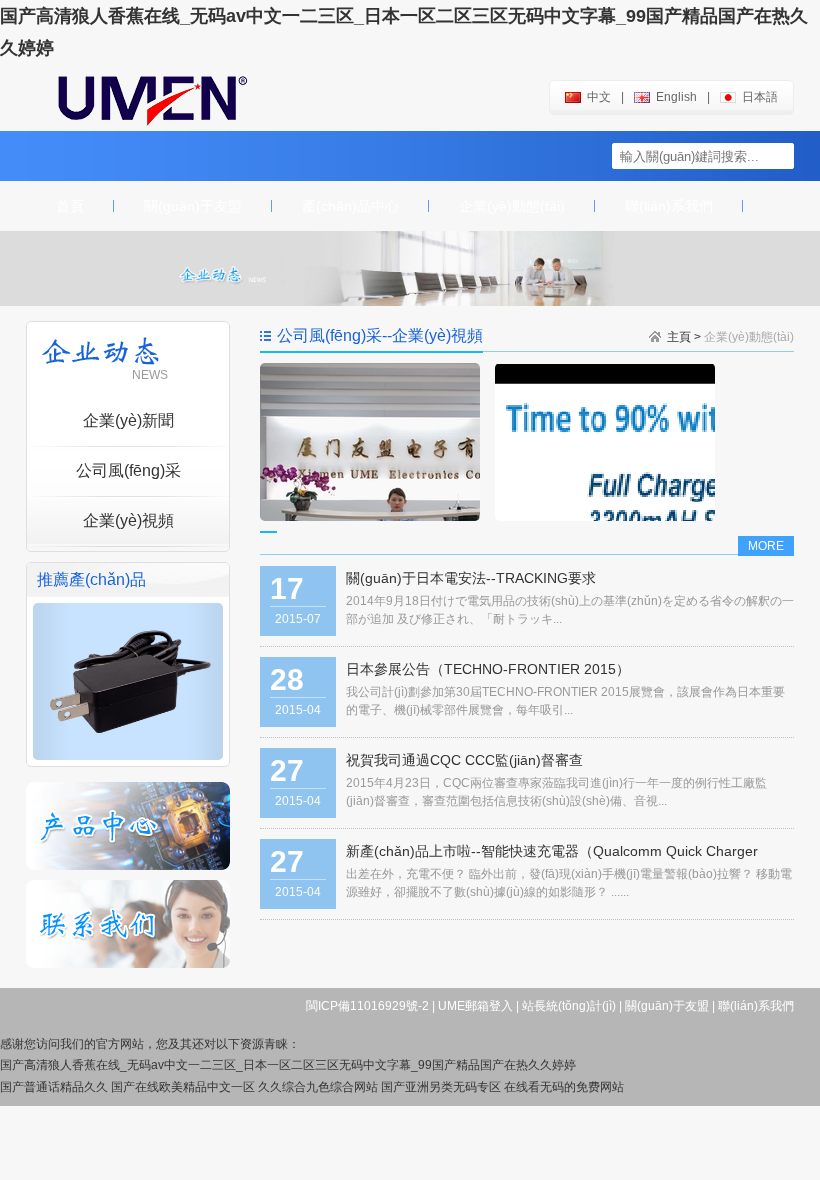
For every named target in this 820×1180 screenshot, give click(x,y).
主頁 (679, 337)
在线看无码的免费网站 (564, 1087)
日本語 (760, 97)
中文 (599, 97)
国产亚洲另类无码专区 (441, 1087)
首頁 (70, 206)
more (766, 546)
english (676, 97)
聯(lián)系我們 (669, 206)
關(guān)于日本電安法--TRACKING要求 (471, 578)
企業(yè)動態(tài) (512, 206)
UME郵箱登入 (475, 1006)
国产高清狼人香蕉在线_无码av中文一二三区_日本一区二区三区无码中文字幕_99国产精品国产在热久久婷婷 (288, 1065)
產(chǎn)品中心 (350, 206)
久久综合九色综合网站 (318, 1087)
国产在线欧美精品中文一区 (183, 1087)
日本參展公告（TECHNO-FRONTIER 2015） (488, 669)
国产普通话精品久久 (54, 1087)
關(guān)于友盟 (193, 206)
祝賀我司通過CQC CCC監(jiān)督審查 (464, 760)
